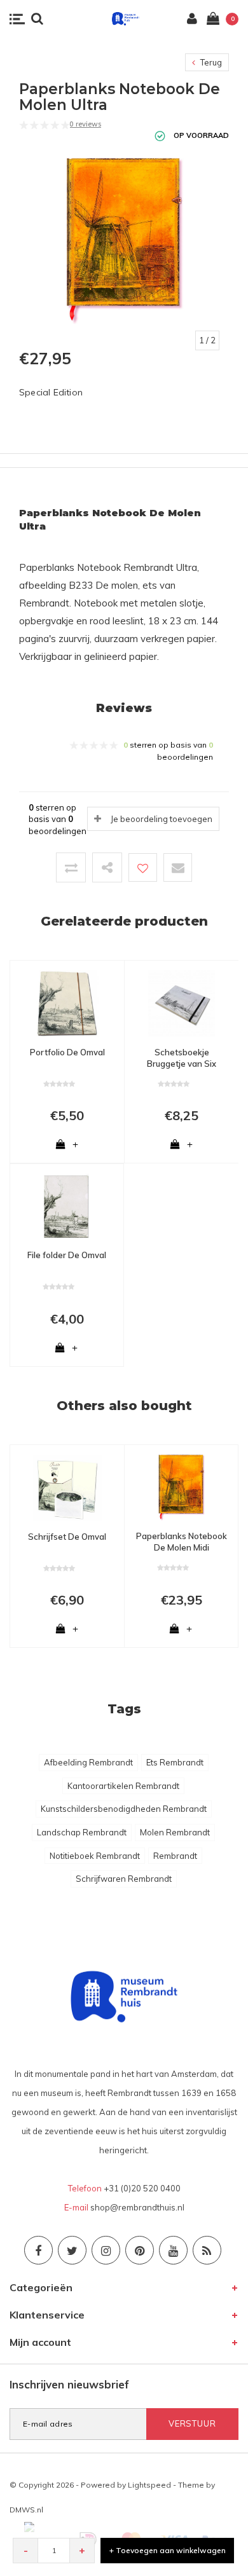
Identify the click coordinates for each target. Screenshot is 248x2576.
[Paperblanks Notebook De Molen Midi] (181, 1486)
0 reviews (85, 124)
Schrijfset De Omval (67, 1537)
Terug (210, 62)
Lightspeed (149, 2485)
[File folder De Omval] (67, 1205)
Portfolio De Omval (67, 1052)
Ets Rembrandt (175, 1762)
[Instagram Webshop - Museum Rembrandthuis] (106, 2250)
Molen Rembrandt (175, 1832)
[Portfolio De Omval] (67, 1003)
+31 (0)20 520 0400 (142, 2188)
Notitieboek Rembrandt (95, 1856)
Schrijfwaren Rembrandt (124, 1879)
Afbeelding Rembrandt (88, 1762)
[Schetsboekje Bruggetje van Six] (182, 1003)
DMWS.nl (26, 2510)
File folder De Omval (67, 1255)
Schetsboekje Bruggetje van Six (182, 1058)
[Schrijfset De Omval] (67, 1487)
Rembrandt (175, 1856)
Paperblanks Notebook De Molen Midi (182, 1542)
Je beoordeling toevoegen (162, 819)
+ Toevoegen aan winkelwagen (168, 2550)
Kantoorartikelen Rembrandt (123, 1786)
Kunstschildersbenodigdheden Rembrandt (124, 1809)
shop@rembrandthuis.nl (137, 2207)
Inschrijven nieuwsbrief (69, 2384)
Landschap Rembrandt (82, 1832)
